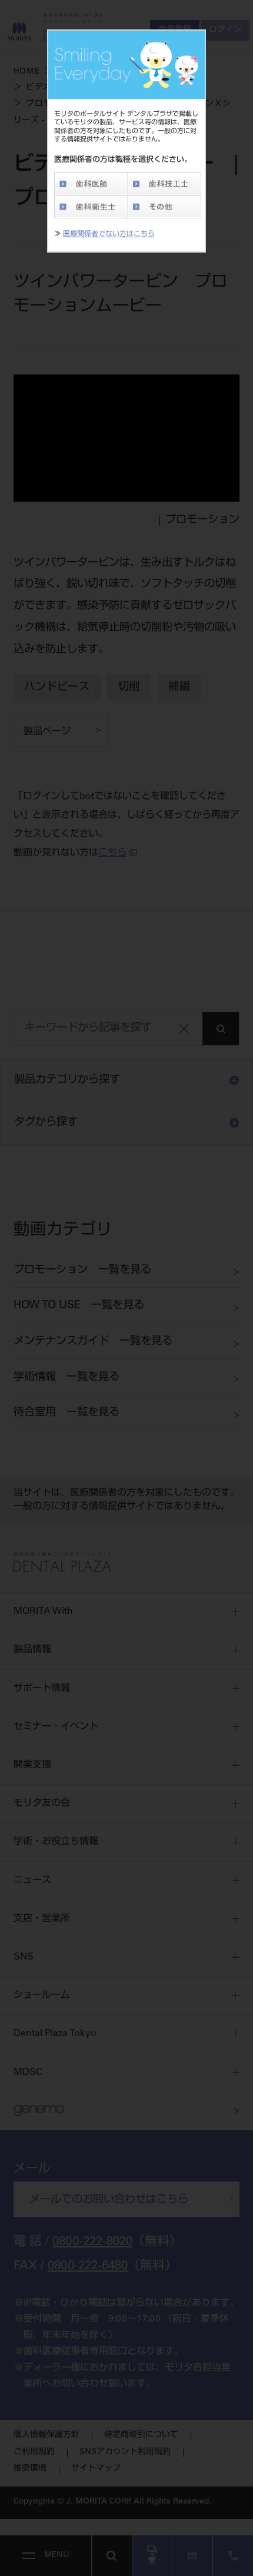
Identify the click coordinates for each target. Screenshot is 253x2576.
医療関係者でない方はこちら (109, 234)
